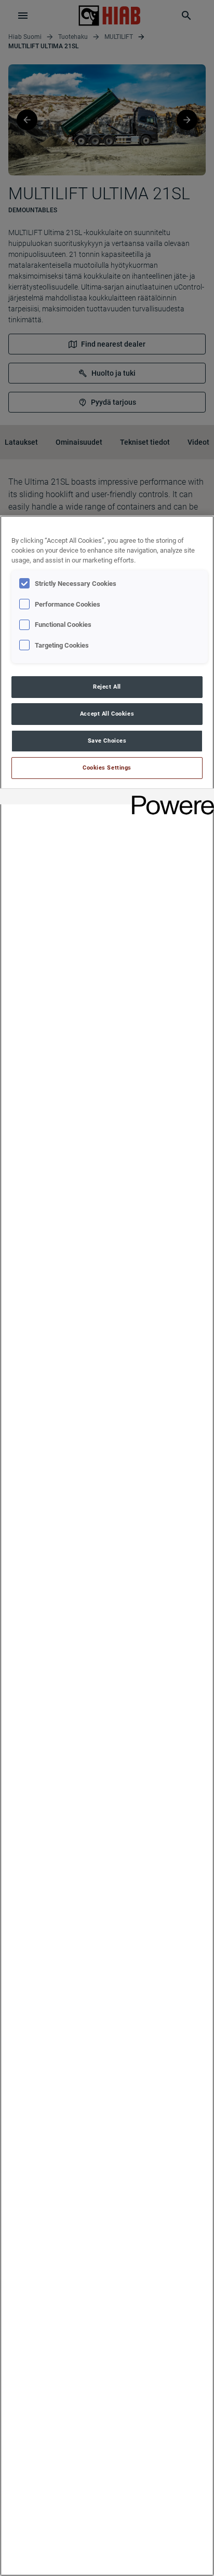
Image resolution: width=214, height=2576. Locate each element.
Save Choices (107, 741)
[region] (107, 1546)
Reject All (107, 687)
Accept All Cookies (107, 714)
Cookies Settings (107, 768)
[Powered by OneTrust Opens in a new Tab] (169, 798)
